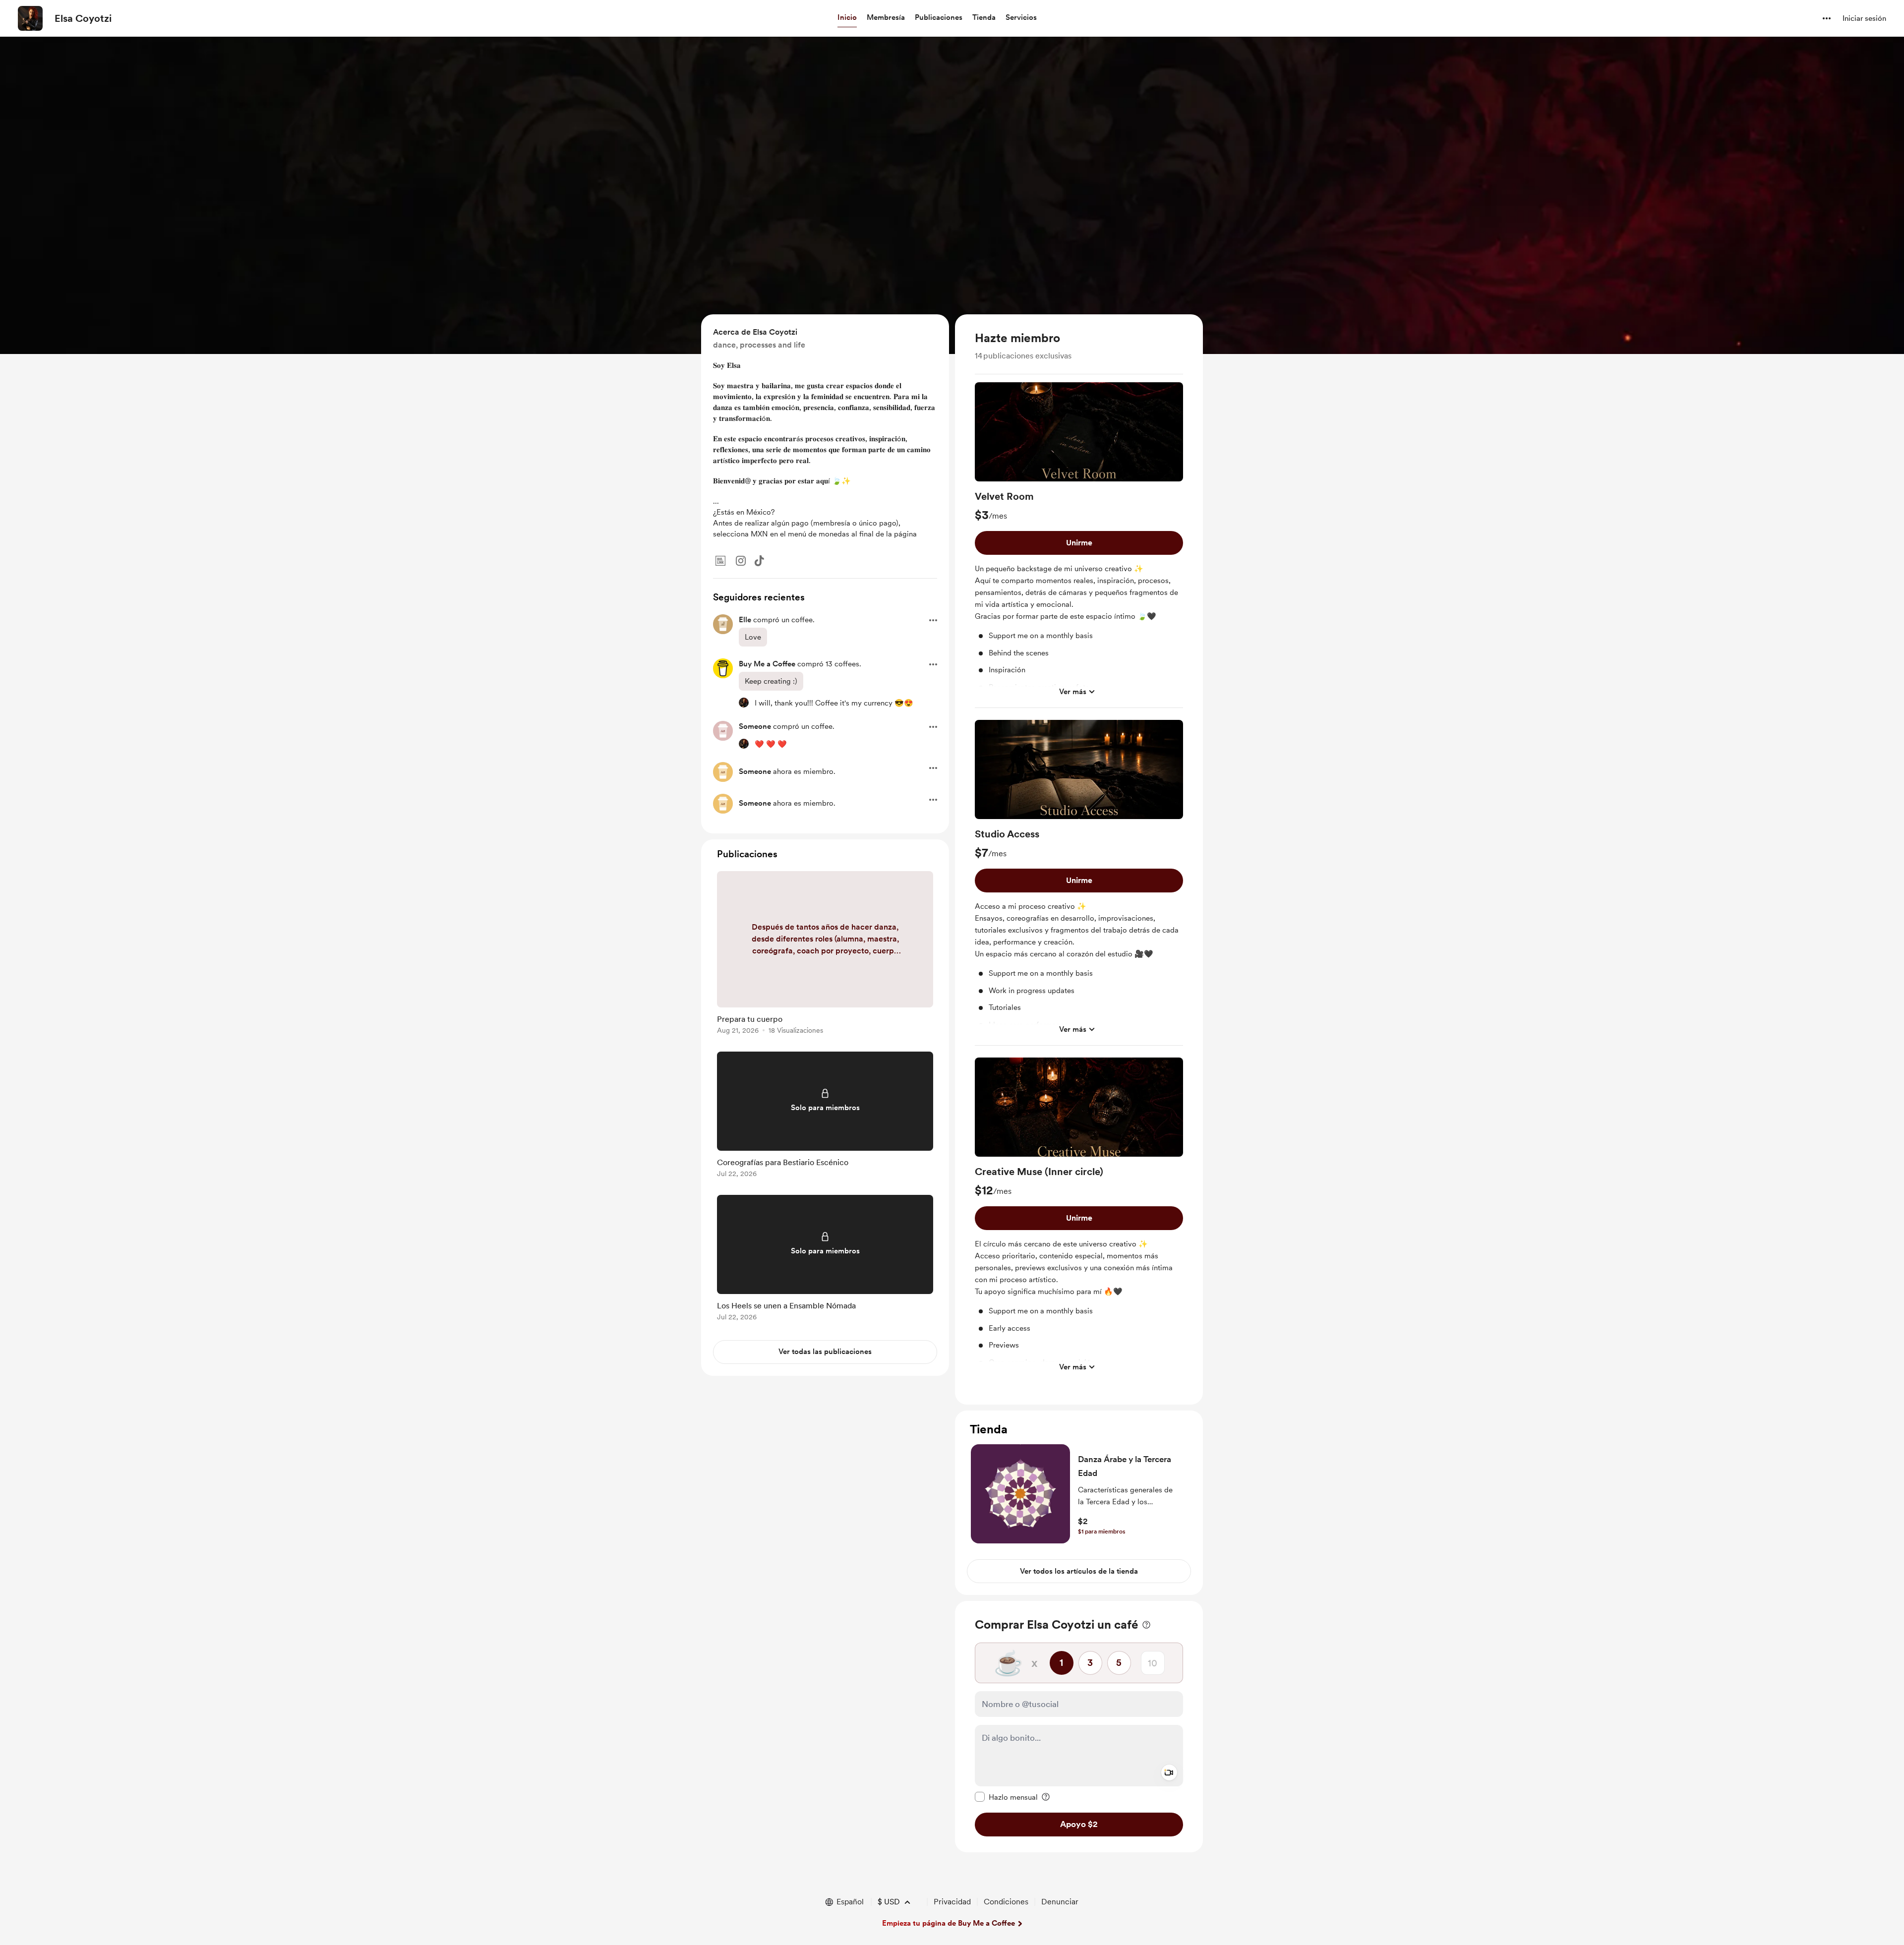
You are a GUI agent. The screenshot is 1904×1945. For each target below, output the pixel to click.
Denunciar (1060, 1902)
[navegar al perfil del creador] (30, 18)
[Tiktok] (759, 561)
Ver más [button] (1073, 692)
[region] (1079, 859)
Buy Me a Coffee (767, 664)
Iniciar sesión (1864, 18)
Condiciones (1006, 1902)
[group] (1079, 545)
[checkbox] (1006, 1797)
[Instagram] (741, 561)
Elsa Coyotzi (83, 18)
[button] (847, 18)
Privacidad (952, 1902)
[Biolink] (720, 561)
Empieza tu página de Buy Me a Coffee (949, 1923)
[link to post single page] (825, 954)
